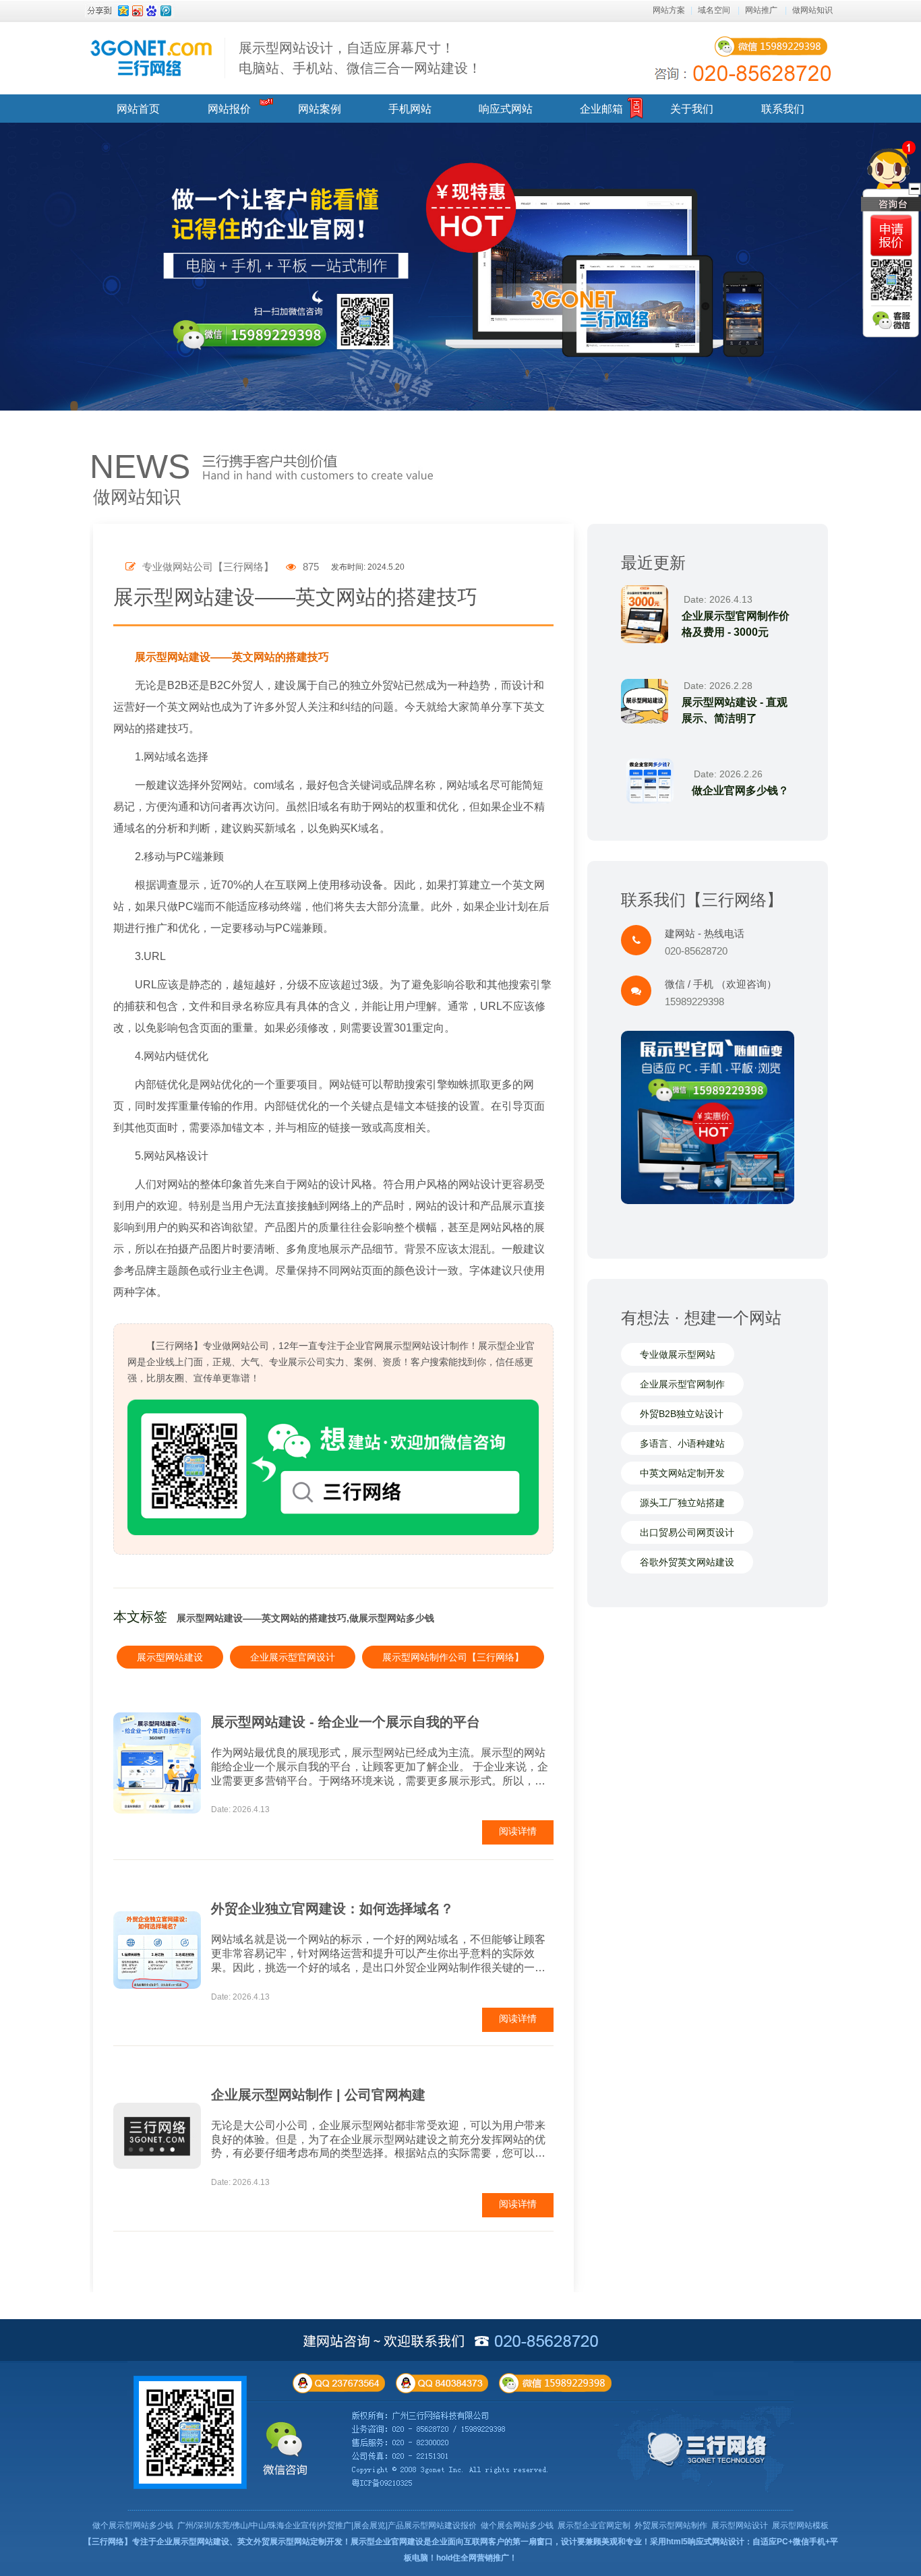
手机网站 (410, 109)
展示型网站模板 (800, 2525)
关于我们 (692, 109)
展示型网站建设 (170, 1657)
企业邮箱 (601, 109)
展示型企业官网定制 (594, 2525)
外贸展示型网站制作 (671, 2525)
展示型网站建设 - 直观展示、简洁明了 (735, 710)
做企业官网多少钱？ (740, 790)
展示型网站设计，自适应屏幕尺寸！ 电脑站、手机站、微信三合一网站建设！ (360, 58)
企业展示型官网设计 (293, 1657)
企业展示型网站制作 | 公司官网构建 (318, 2095)
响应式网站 (506, 109)
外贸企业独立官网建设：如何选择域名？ (332, 1909)
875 (309, 567)
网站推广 (761, 10)
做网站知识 (812, 10)
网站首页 (138, 109)
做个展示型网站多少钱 (133, 2525)
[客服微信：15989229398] (891, 320)
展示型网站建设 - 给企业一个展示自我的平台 (346, 1722)
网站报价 (229, 109)
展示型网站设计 (740, 2525)
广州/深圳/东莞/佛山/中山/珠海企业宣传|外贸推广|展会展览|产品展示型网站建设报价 (327, 2525)
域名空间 (714, 10)
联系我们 (783, 109)
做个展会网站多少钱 (517, 2525)
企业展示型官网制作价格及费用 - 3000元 (736, 624)
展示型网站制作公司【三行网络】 (453, 1657)
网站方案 (669, 10)
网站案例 (320, 109)
